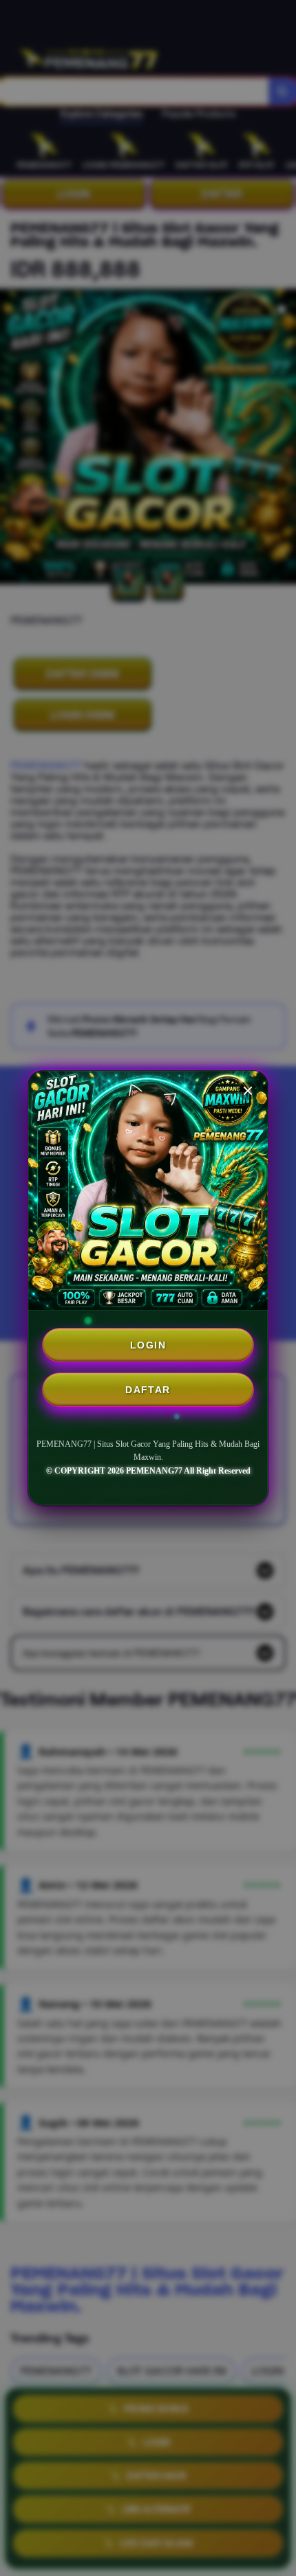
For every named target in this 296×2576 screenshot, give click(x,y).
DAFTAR (148, 1390)
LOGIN (148, 1345)
